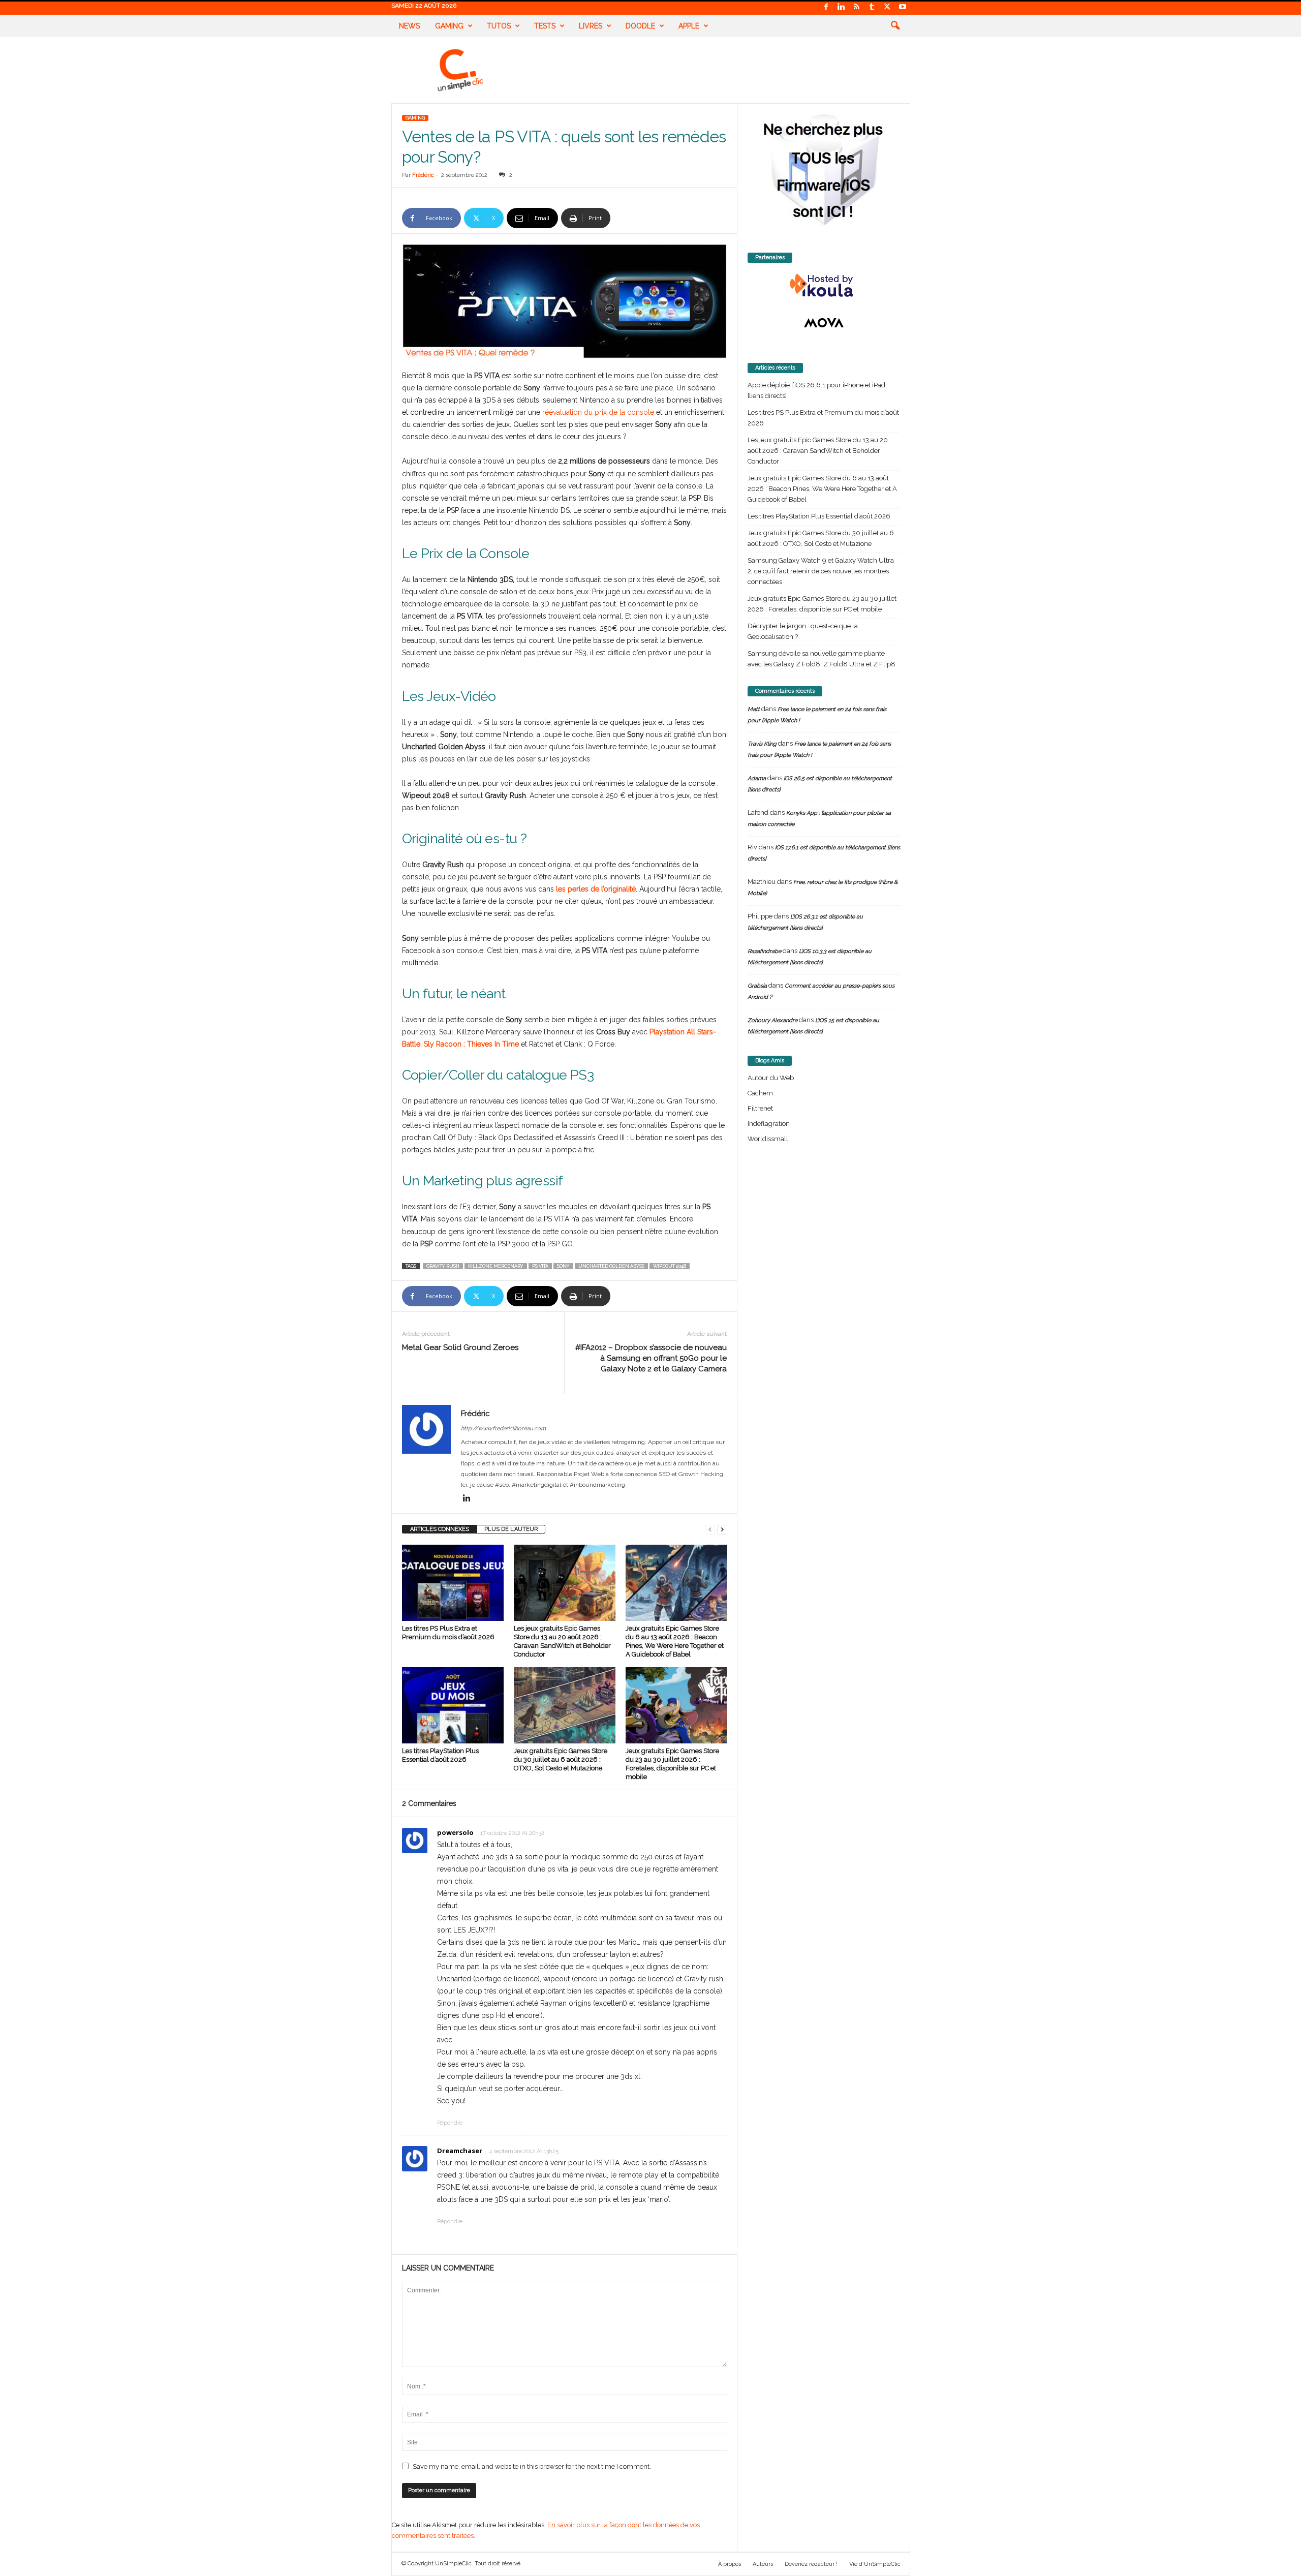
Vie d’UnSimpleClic (875, 2564)
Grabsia (757, 986)
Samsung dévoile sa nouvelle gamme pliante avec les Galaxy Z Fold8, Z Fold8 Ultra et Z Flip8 (822, 659)
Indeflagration (769, 1124)
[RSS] (857, 7)
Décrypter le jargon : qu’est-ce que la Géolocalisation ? (803, 631)
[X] (887, 7)
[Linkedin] (842, 7)
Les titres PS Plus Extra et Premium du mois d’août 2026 (823, 418)
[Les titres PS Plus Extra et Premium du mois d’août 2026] (453, 1583)
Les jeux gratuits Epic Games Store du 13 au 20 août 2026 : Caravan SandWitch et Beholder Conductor (818, 451)
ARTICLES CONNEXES (440, 1529)
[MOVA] (824, 323)
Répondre (450, 2123)
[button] (895, 26)
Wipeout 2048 (670, 1266)
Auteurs (763, 2564)
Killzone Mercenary (496, 1266)
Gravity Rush (443, 1266)
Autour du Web (771, 1078)
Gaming (449, 26)
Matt (754, 709)
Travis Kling (762, 744)
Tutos (499, 26)
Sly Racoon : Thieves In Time (471, 1044)
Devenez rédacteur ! (811, 2564)
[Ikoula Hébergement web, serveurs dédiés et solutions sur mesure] (824, 286)
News (409, 26)
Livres (591, 26)
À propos (730, 2564)
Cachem (760, 1093)
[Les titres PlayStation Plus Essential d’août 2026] (453, 1705)
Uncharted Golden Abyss (611, 1266)
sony (563, 1266)
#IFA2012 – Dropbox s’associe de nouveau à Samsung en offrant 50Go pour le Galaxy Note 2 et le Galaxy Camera (651, 1358)
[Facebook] (826, 7)
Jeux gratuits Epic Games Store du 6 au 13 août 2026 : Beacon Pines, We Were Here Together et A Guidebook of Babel (822, 489)
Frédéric (423, 175)
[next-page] (722, 1529)
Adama (757, 778)
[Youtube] (903, 7)
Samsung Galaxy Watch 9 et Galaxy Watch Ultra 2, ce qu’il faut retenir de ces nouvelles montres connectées (821, 571)
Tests (545, 26)
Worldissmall (768, 1139)
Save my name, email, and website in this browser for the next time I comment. (532, 2466)
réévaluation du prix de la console (598, 412)
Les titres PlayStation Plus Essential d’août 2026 (819, 516)
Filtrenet (760, 1108)
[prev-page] (710, 1529)
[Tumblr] (872, 7)
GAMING (415, 118)
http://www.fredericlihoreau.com (503, 1429)
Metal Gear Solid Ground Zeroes (460, 1347)
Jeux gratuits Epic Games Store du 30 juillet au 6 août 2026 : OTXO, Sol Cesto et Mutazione (561, 1759)
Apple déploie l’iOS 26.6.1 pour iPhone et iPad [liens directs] (816, 390)
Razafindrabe (764, 951)
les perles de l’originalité (596, 889)
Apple (689, 26)
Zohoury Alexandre (772, 1020)
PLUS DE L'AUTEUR (511, 1529)
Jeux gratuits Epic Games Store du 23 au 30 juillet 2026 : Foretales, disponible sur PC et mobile (822, 604)
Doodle (640, 26)
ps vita (540, 1266)
